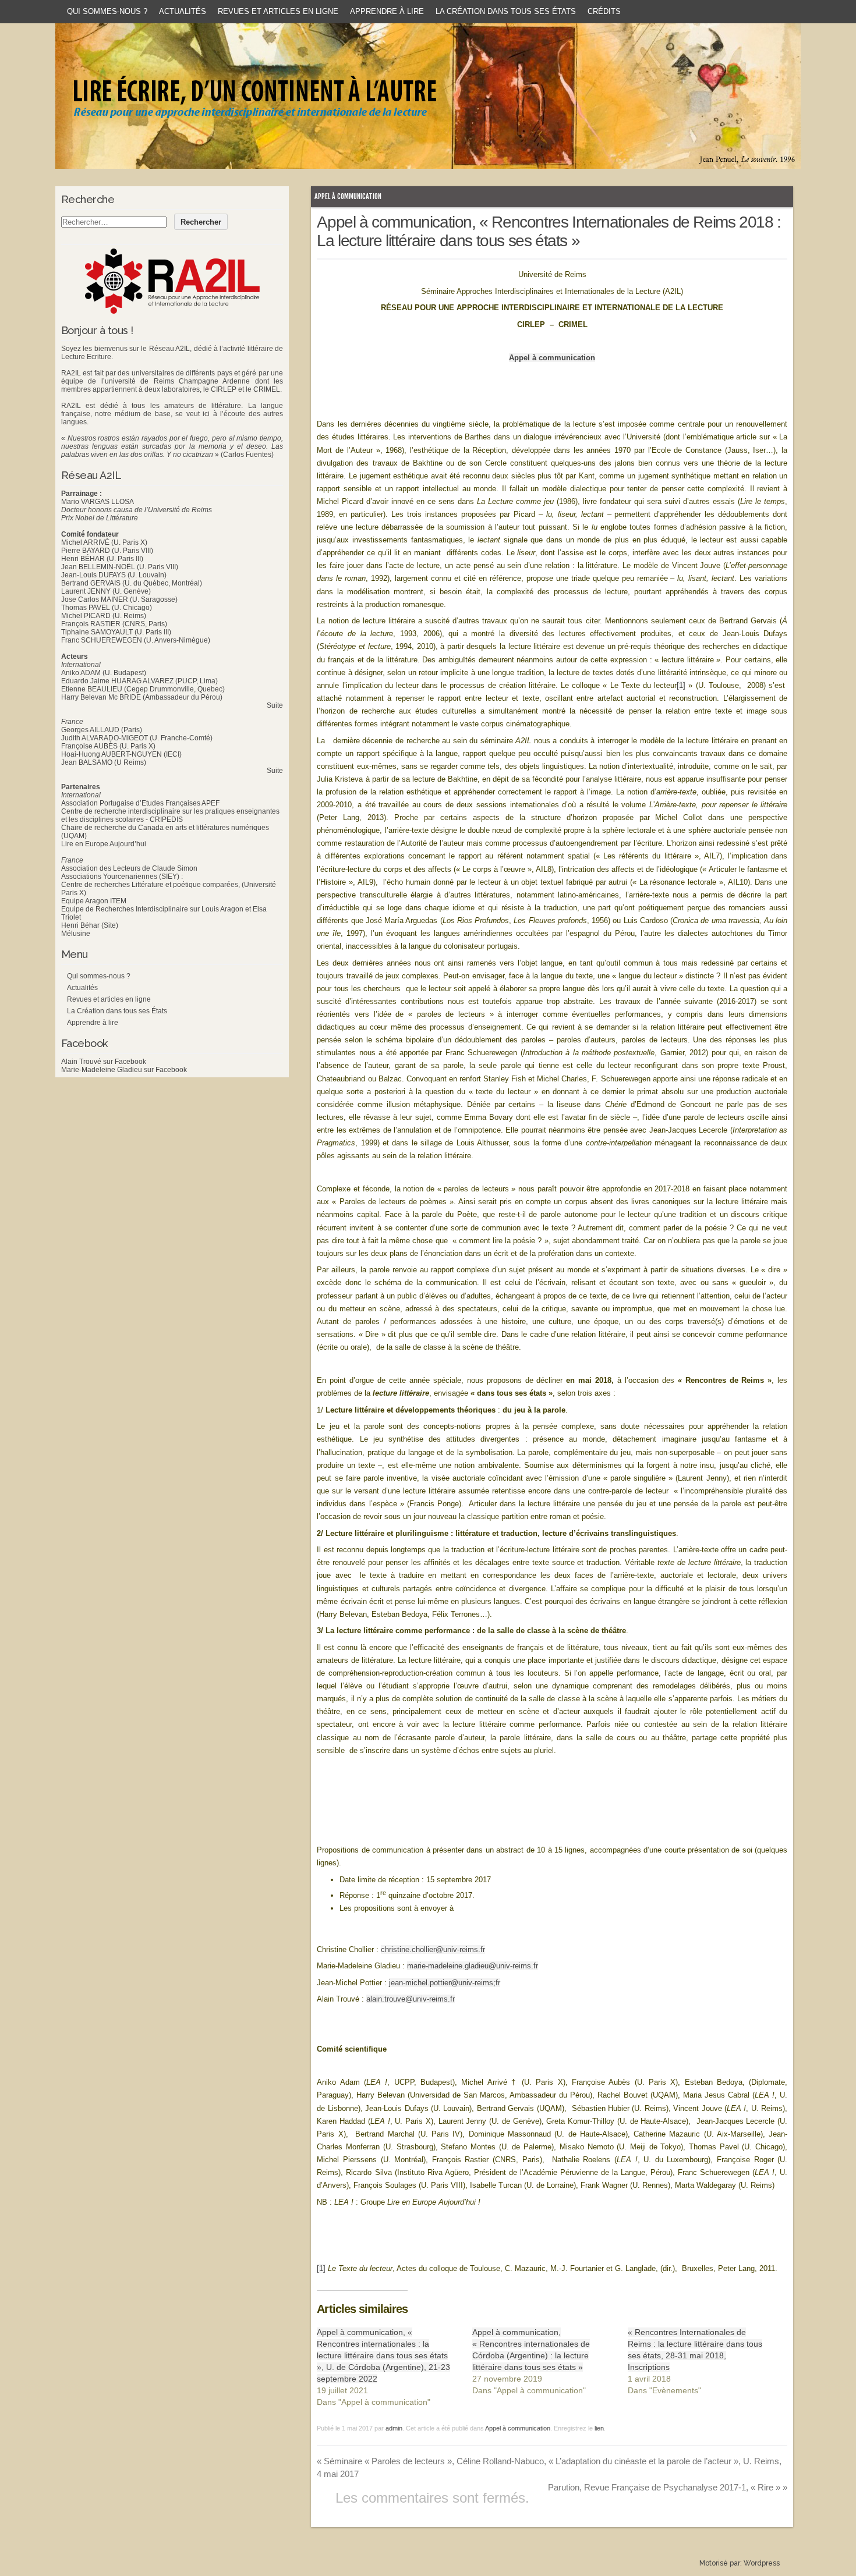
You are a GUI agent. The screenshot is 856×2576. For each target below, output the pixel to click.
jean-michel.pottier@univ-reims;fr (445, 1983)
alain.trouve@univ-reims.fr (411, 1999)
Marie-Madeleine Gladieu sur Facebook (124, 1070)
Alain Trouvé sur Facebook (104, 1062)
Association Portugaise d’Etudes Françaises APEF (140, 803)
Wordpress (762, 2563)
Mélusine (76, 934)
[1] (681, 685)
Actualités (183, 11)
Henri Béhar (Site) (90, 925)
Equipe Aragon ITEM (94, 901)
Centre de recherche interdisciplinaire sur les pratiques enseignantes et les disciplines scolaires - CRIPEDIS (170, 815)
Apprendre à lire (387, 11)
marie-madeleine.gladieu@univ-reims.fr (473, 1966)
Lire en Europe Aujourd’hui (104, 844)
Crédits (604, 11)
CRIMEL (267, 389)
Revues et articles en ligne (278, 11)
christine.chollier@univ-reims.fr (433, 1949)
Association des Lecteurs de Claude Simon (129, 868)
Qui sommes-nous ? (107, 11)
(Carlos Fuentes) (247, 455)
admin (394, 2428)
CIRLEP (224, 389)
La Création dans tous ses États (506, 11)
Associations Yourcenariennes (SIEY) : (122, 877)
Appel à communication (348, 196)
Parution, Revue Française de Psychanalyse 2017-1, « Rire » (668, 2487)
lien (599, 2428)
